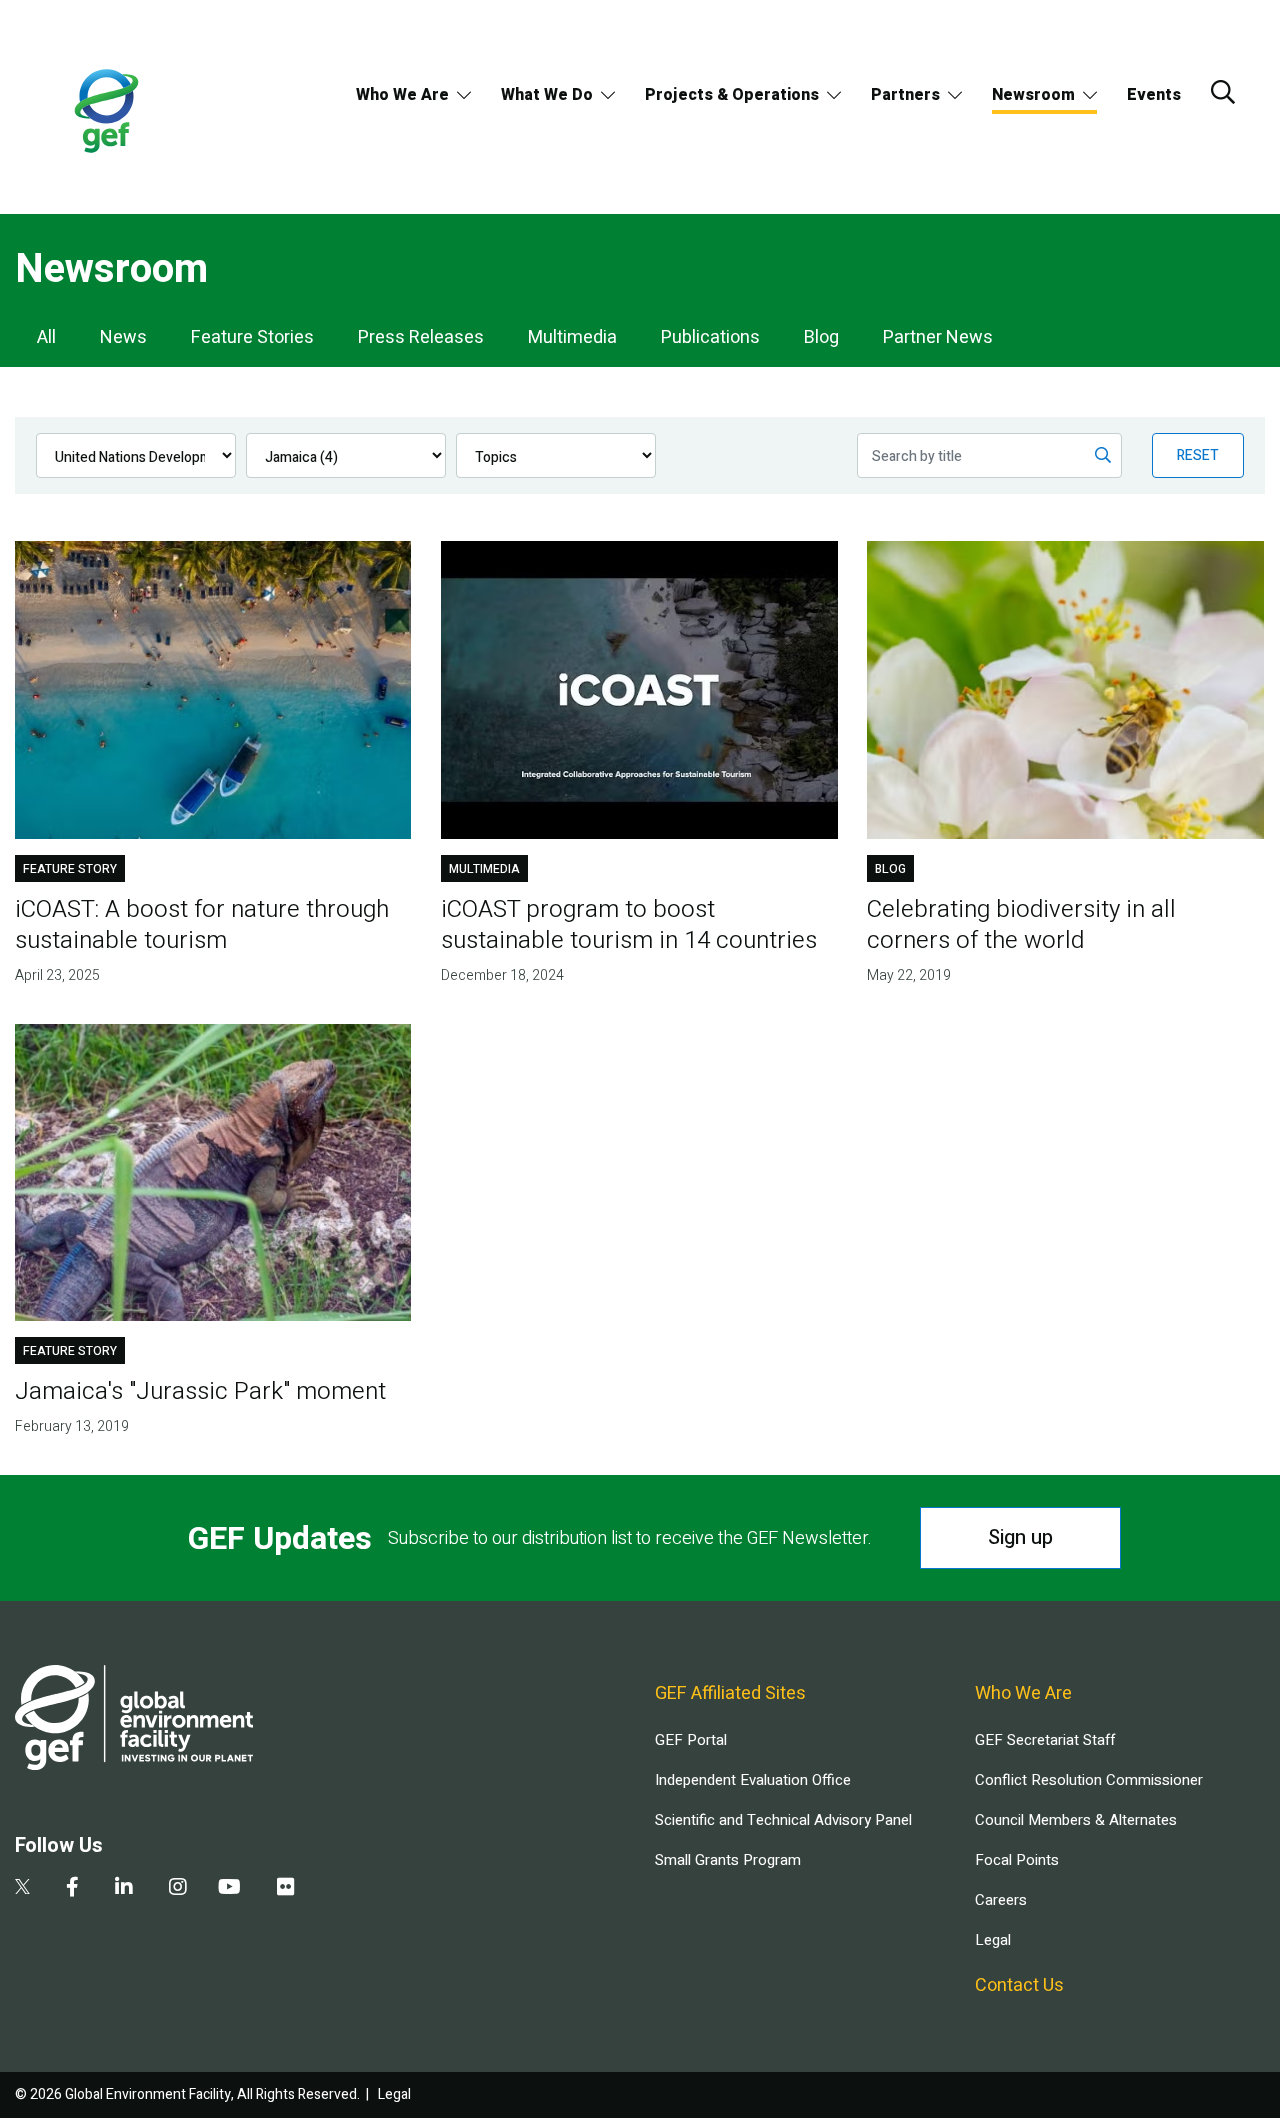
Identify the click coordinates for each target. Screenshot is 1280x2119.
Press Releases (421, 337)
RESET (1198, 455)
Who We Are (402, 95)
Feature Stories (252, 337)
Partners (905, 95)
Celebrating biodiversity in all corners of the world (1021, 925)
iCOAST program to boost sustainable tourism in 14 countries (629, 925)
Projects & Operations (732, 95)
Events (1154, 95)
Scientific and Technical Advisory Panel (783, 1820)
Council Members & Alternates (1076, 1820)
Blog (821, 337)
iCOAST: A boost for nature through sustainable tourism (202, 925)
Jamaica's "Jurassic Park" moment (200, 1391)
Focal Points (1017, 1860)
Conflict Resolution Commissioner (1089, 1780)
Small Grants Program (728, 1860)
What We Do (547, 95)
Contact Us (1019, 1985)
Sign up (1020, 1537)
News (123, 337)
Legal (993, 1940)
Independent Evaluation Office (753, 1780)
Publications (710, 337)
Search (1223, 92)
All (46, 337)
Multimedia (572, 337)
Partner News (938, 337)
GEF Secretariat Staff (1045, 1740)
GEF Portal (691, 1740)
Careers (1001, 1900)
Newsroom (1033, 95)
